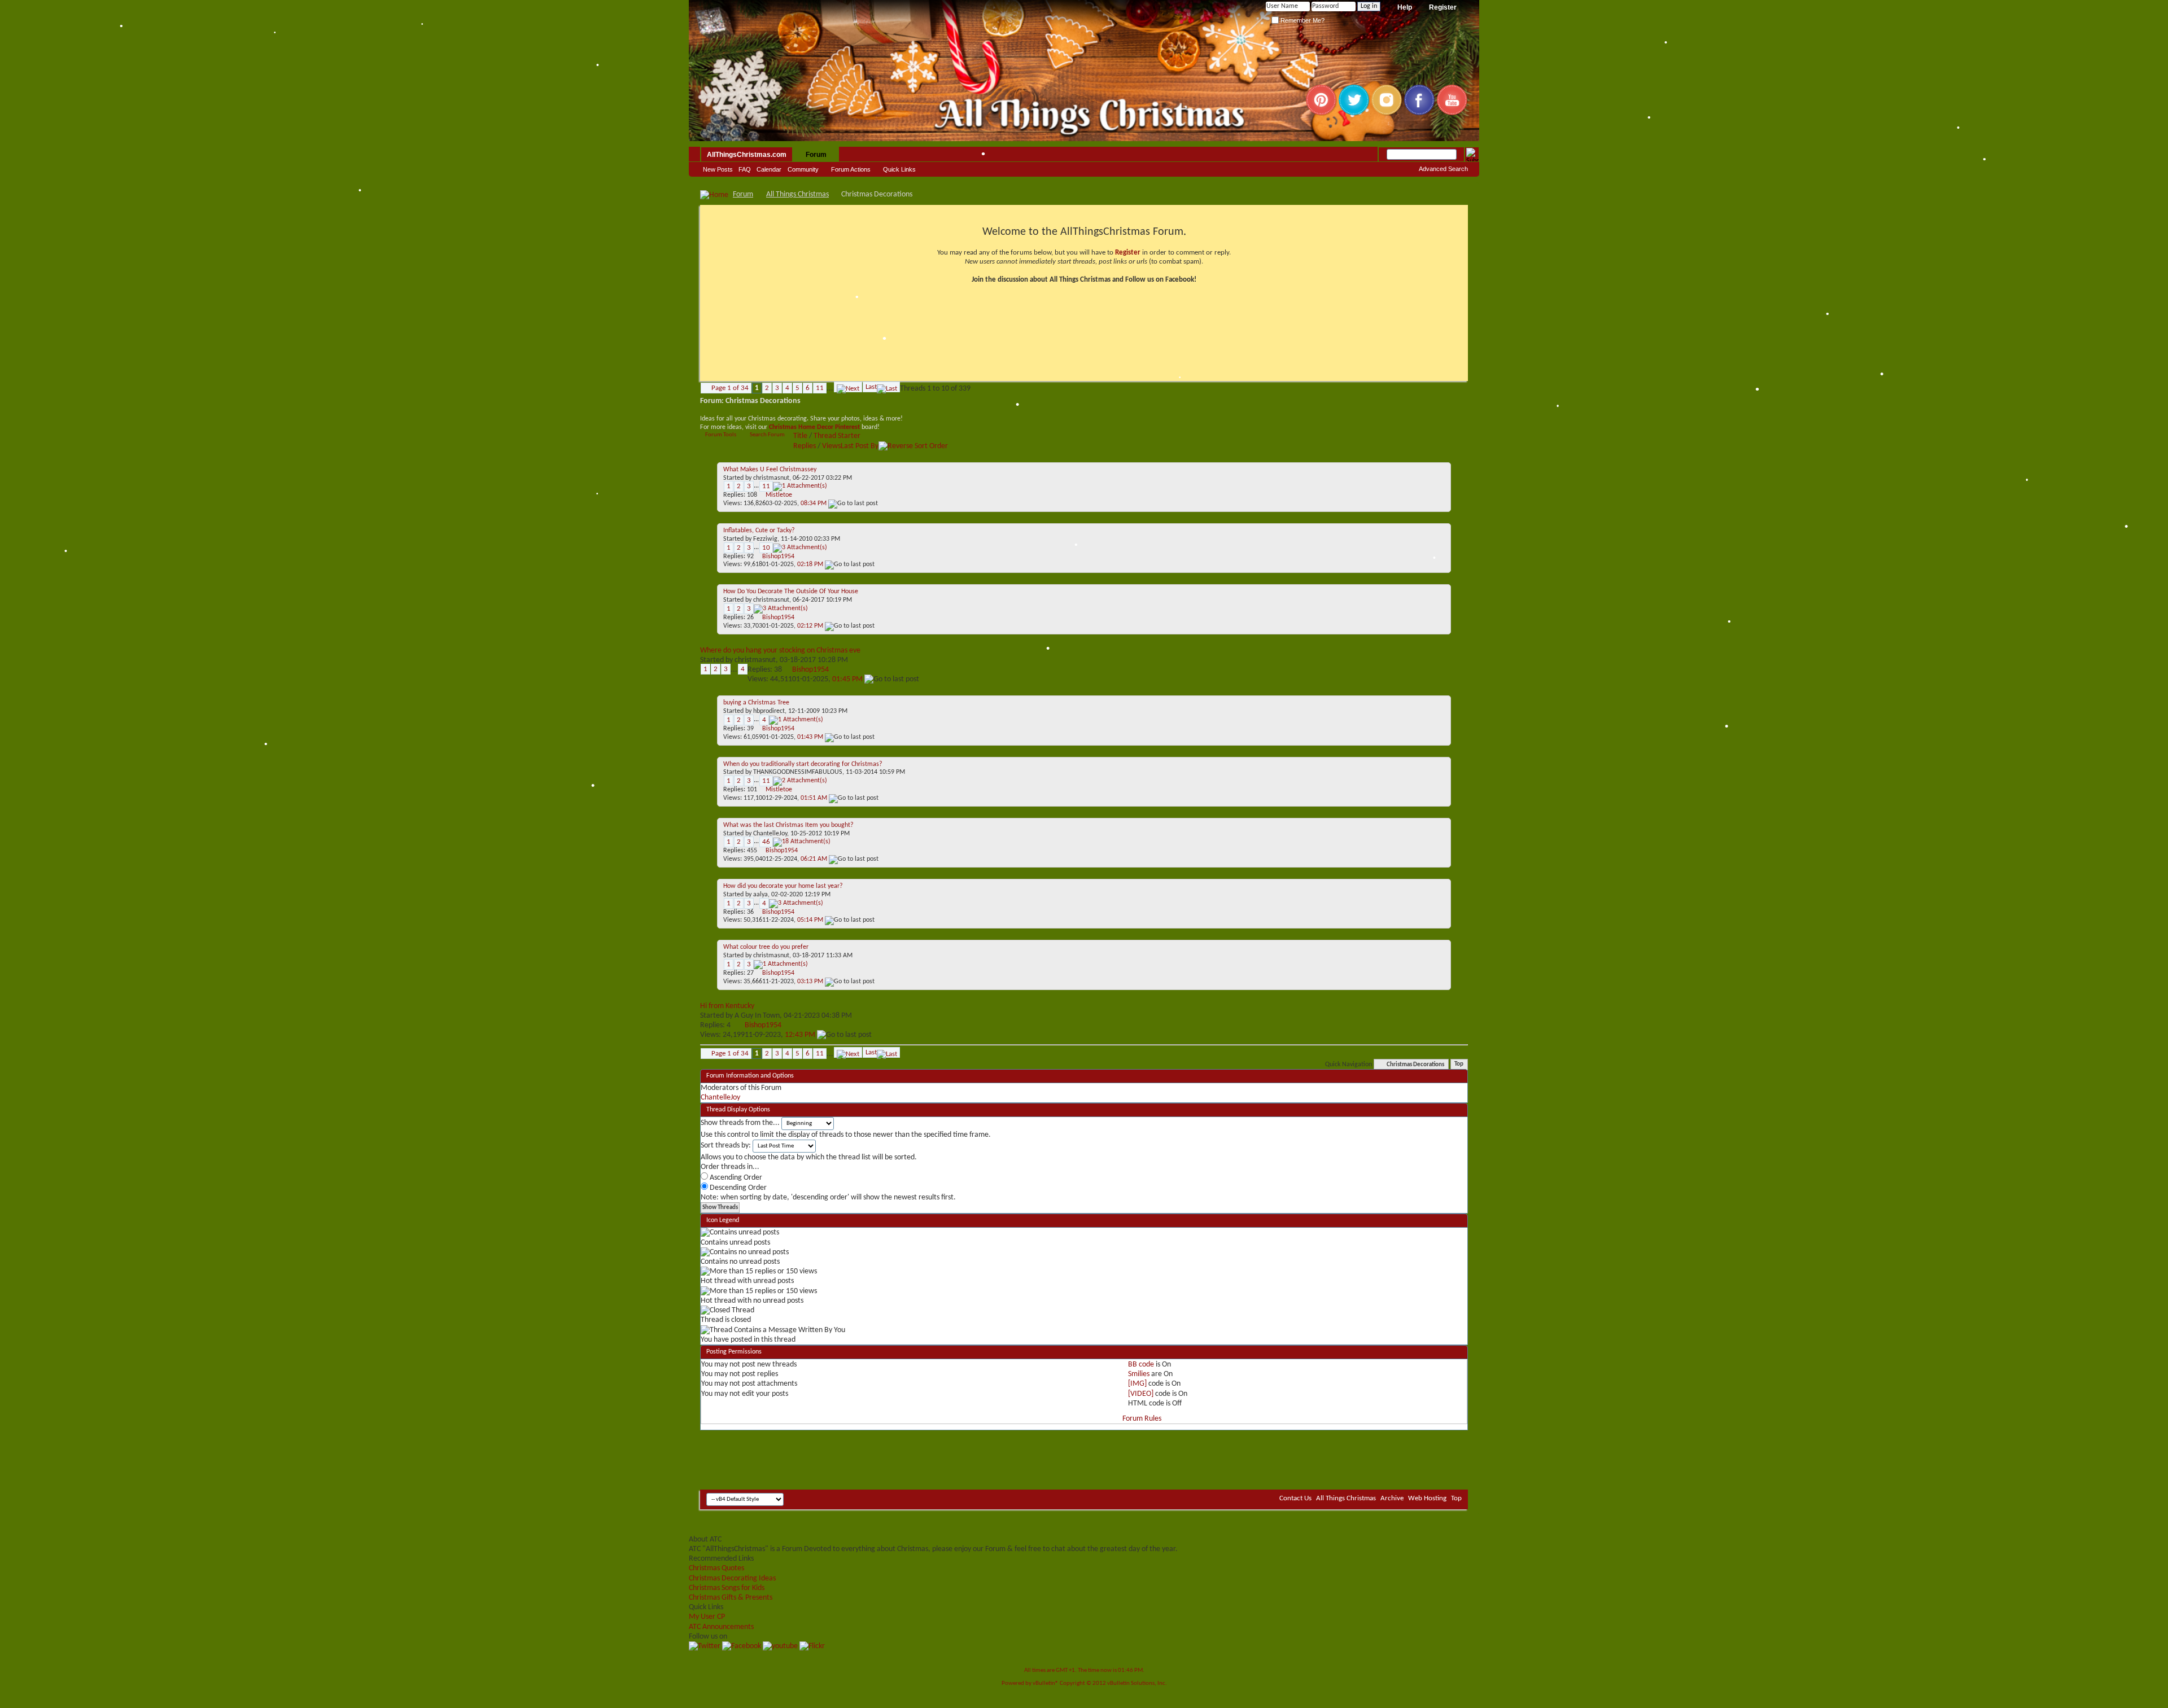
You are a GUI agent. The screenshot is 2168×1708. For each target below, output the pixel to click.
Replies (805, 446)
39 (750, 729)
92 (750, 557)
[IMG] (1137, 1384)
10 (766, 548)
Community (803, 169)
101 (752, 790)
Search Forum (767, 435)
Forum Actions (851, 169)
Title (800, 436)
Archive (1392, 1498)
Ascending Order (735, 1178)
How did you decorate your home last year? (783, 886)
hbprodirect (769, 711)
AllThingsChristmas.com (747, 155)
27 (750, 973)
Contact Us (1295, 1498)
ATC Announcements (721, 1627)
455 (752, 851)
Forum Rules (1142, 1419)
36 (750, 912)
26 (750, 617)
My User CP (707, 1617)
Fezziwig (765, 539)
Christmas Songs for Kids (727, 1588)
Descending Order (737, 1188)
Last (871, 387)
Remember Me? (1302, 20)
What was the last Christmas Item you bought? (788, 825)
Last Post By (860, 446)
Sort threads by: (726, 1146)
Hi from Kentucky (727, 1006)
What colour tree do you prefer (766, 947)
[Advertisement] (1084, 1456)
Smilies (1139, 1374)
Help (1405, 7)
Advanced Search (1443, 169)
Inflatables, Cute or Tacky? (759, 531)
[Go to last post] (853, 503)
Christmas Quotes (716, 1568)
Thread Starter (837, 436)
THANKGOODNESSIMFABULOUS (798, 772)
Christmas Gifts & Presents (731, 1598)
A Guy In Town (757, 1016)
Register (1443, 7)
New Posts (718, 169)
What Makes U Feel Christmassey (770, 470)
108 (752, 495)
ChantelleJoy (770, 834)
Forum (816, 155)
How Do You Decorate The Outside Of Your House (791, 592)
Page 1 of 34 (730, 388)
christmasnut (771, 478)
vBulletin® (1046, 1683)
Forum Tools (721, 435)
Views (831, 446)
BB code (1141, 1365)
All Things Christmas (797, 194)
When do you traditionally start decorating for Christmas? (803, 764)
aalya (760, 895)
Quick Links (899, 169)
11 (820, 388)
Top (1459, 1065)
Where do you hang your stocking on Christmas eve (780, 651)
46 (766, 842)
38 (778, 670)
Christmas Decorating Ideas (732, 1578)
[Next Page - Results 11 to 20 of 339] (848, 387)
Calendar (769, 169)
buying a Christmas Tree (756, 703)
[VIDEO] (1141, 1394)
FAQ (745, 169)
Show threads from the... (740, 1123)
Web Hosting (1427, 1498)
